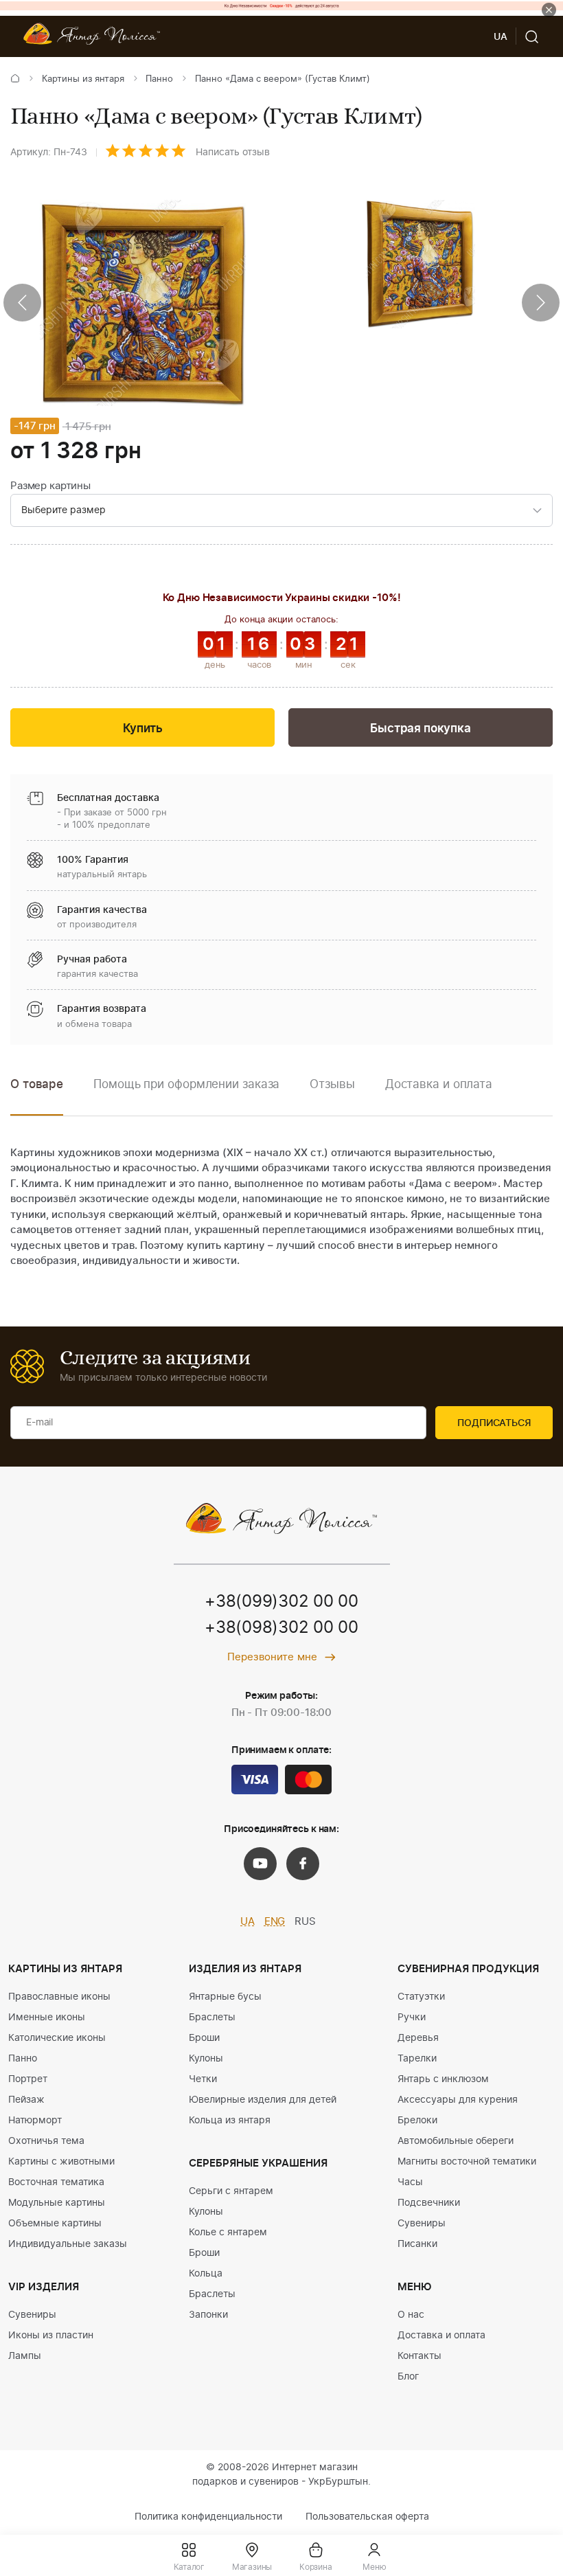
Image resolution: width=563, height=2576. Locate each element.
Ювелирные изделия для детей (263, 2100)
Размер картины (50, 486)
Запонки (208, 2315)
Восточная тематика (56, 2182)
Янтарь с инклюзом (443, 2079)
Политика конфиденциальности (208, 2517)
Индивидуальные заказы (68, 2244)
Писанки (417, 2244)
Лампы (25, 2356)
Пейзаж (26, 2100)
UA (248, 1922)
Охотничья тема (46, 2141)
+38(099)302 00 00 (281, 1602)
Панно (159, 79)
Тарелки (417, 2059)
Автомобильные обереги (456, 2141)
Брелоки (417, 2121)
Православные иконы (59, 1997)
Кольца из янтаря (230, 2121)
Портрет (28, 2079)
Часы (410, 2182)
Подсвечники (429, 2203)
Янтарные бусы (225, 1997)
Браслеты (212, 2018)
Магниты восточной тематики (467, 2162)
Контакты (420, 2356)
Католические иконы (57, 2038)
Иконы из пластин (51, 2336)
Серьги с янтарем (231, 2191)
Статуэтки (421, 1997)
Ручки (412, 2018)
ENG (275, 1922)
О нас (411, 2315)
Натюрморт (35, 2121)
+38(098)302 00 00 (281, 1628)
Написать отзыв (233, 152)
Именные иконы (47, 2018)
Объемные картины (55, 2224)
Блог (408, 2377)
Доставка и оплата (441, 2336)
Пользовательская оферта (367, 2517)
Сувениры (32, 2315)
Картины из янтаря (83, 79)
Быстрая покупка (420, 728)
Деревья (418, 2038)
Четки (203, 2079)
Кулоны (206, 2059)
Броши (204, 2038)
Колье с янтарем (228, 2233)
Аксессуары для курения (458, 2100)
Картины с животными (61, 2162)
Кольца (206, 2274)
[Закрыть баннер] (549, 10)
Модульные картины (57, 2203)
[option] (186, 1095)
